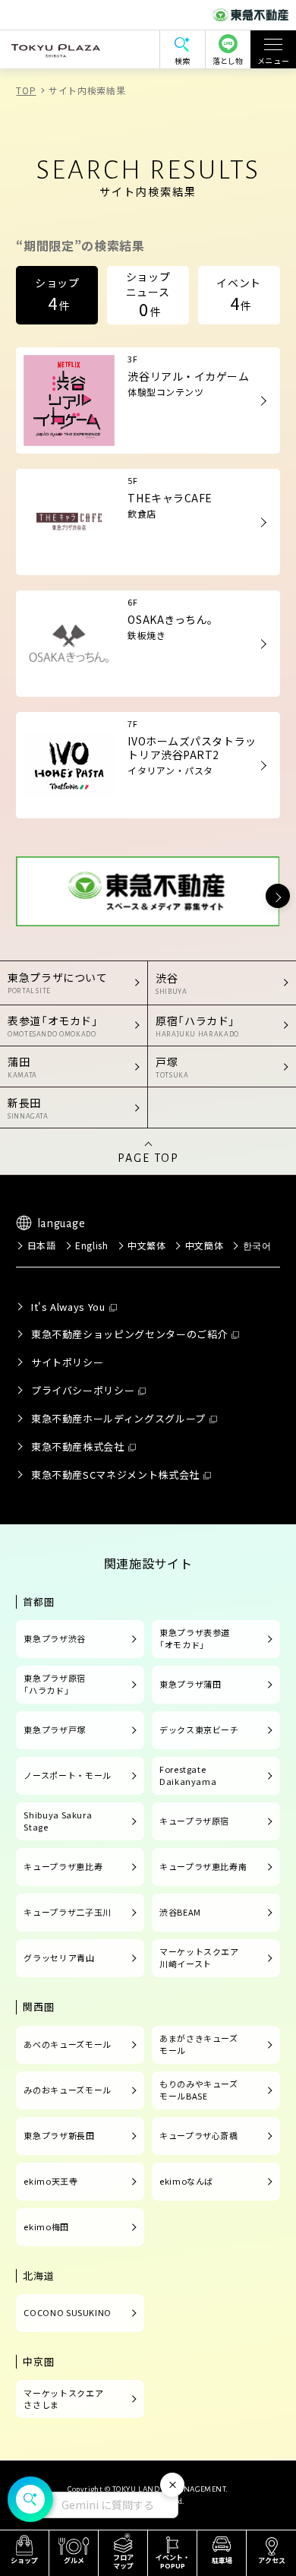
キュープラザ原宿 (194, 1821)
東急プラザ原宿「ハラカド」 (54, 1684)
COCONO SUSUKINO (68, 2312)
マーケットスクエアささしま (63, 2399)
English (91, 1245)
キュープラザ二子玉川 (67, 1912)
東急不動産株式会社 (78, 1446)
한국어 (257, 1245)
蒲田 (22, 1066)
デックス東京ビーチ (199, 1729)
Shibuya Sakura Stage (58, 1821)
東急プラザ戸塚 (54, 1729)
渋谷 (171, 983)
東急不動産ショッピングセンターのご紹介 (129, 1334)
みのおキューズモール (67, 2090)
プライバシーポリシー (83, 1390)
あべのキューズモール (67, 2044)
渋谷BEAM (180, 1912)
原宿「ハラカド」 (197, 1025)
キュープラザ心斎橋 (199, 2135)
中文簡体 (204, 1245)
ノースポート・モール (67, 1775)
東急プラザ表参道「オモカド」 (195, 1638)
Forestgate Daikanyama (188, 1775)
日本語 (41, 1245)
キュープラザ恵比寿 (63, 1866)
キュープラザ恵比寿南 (203, 1866)
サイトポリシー (67, 1362)
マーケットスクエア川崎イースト (199, 1957)
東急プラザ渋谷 (54, 1638)
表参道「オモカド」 (53, 1025)
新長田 (28, 1108)
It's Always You (68, 1307)
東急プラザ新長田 (59, 2135)
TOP (26, 90)
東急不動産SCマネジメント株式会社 (115, 1475)
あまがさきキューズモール (199, 2044)
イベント (239, 295)
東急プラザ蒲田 (190, 1684)
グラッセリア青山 (59, 1957)
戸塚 (172, 1066)
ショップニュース (148, 294)
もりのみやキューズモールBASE (199, 2090)
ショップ (57, 295)
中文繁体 (147, 1245)
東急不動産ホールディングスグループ (118, 1418)
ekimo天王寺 (50, 2181)
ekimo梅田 (46, 2226)
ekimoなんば (186, 2181)
